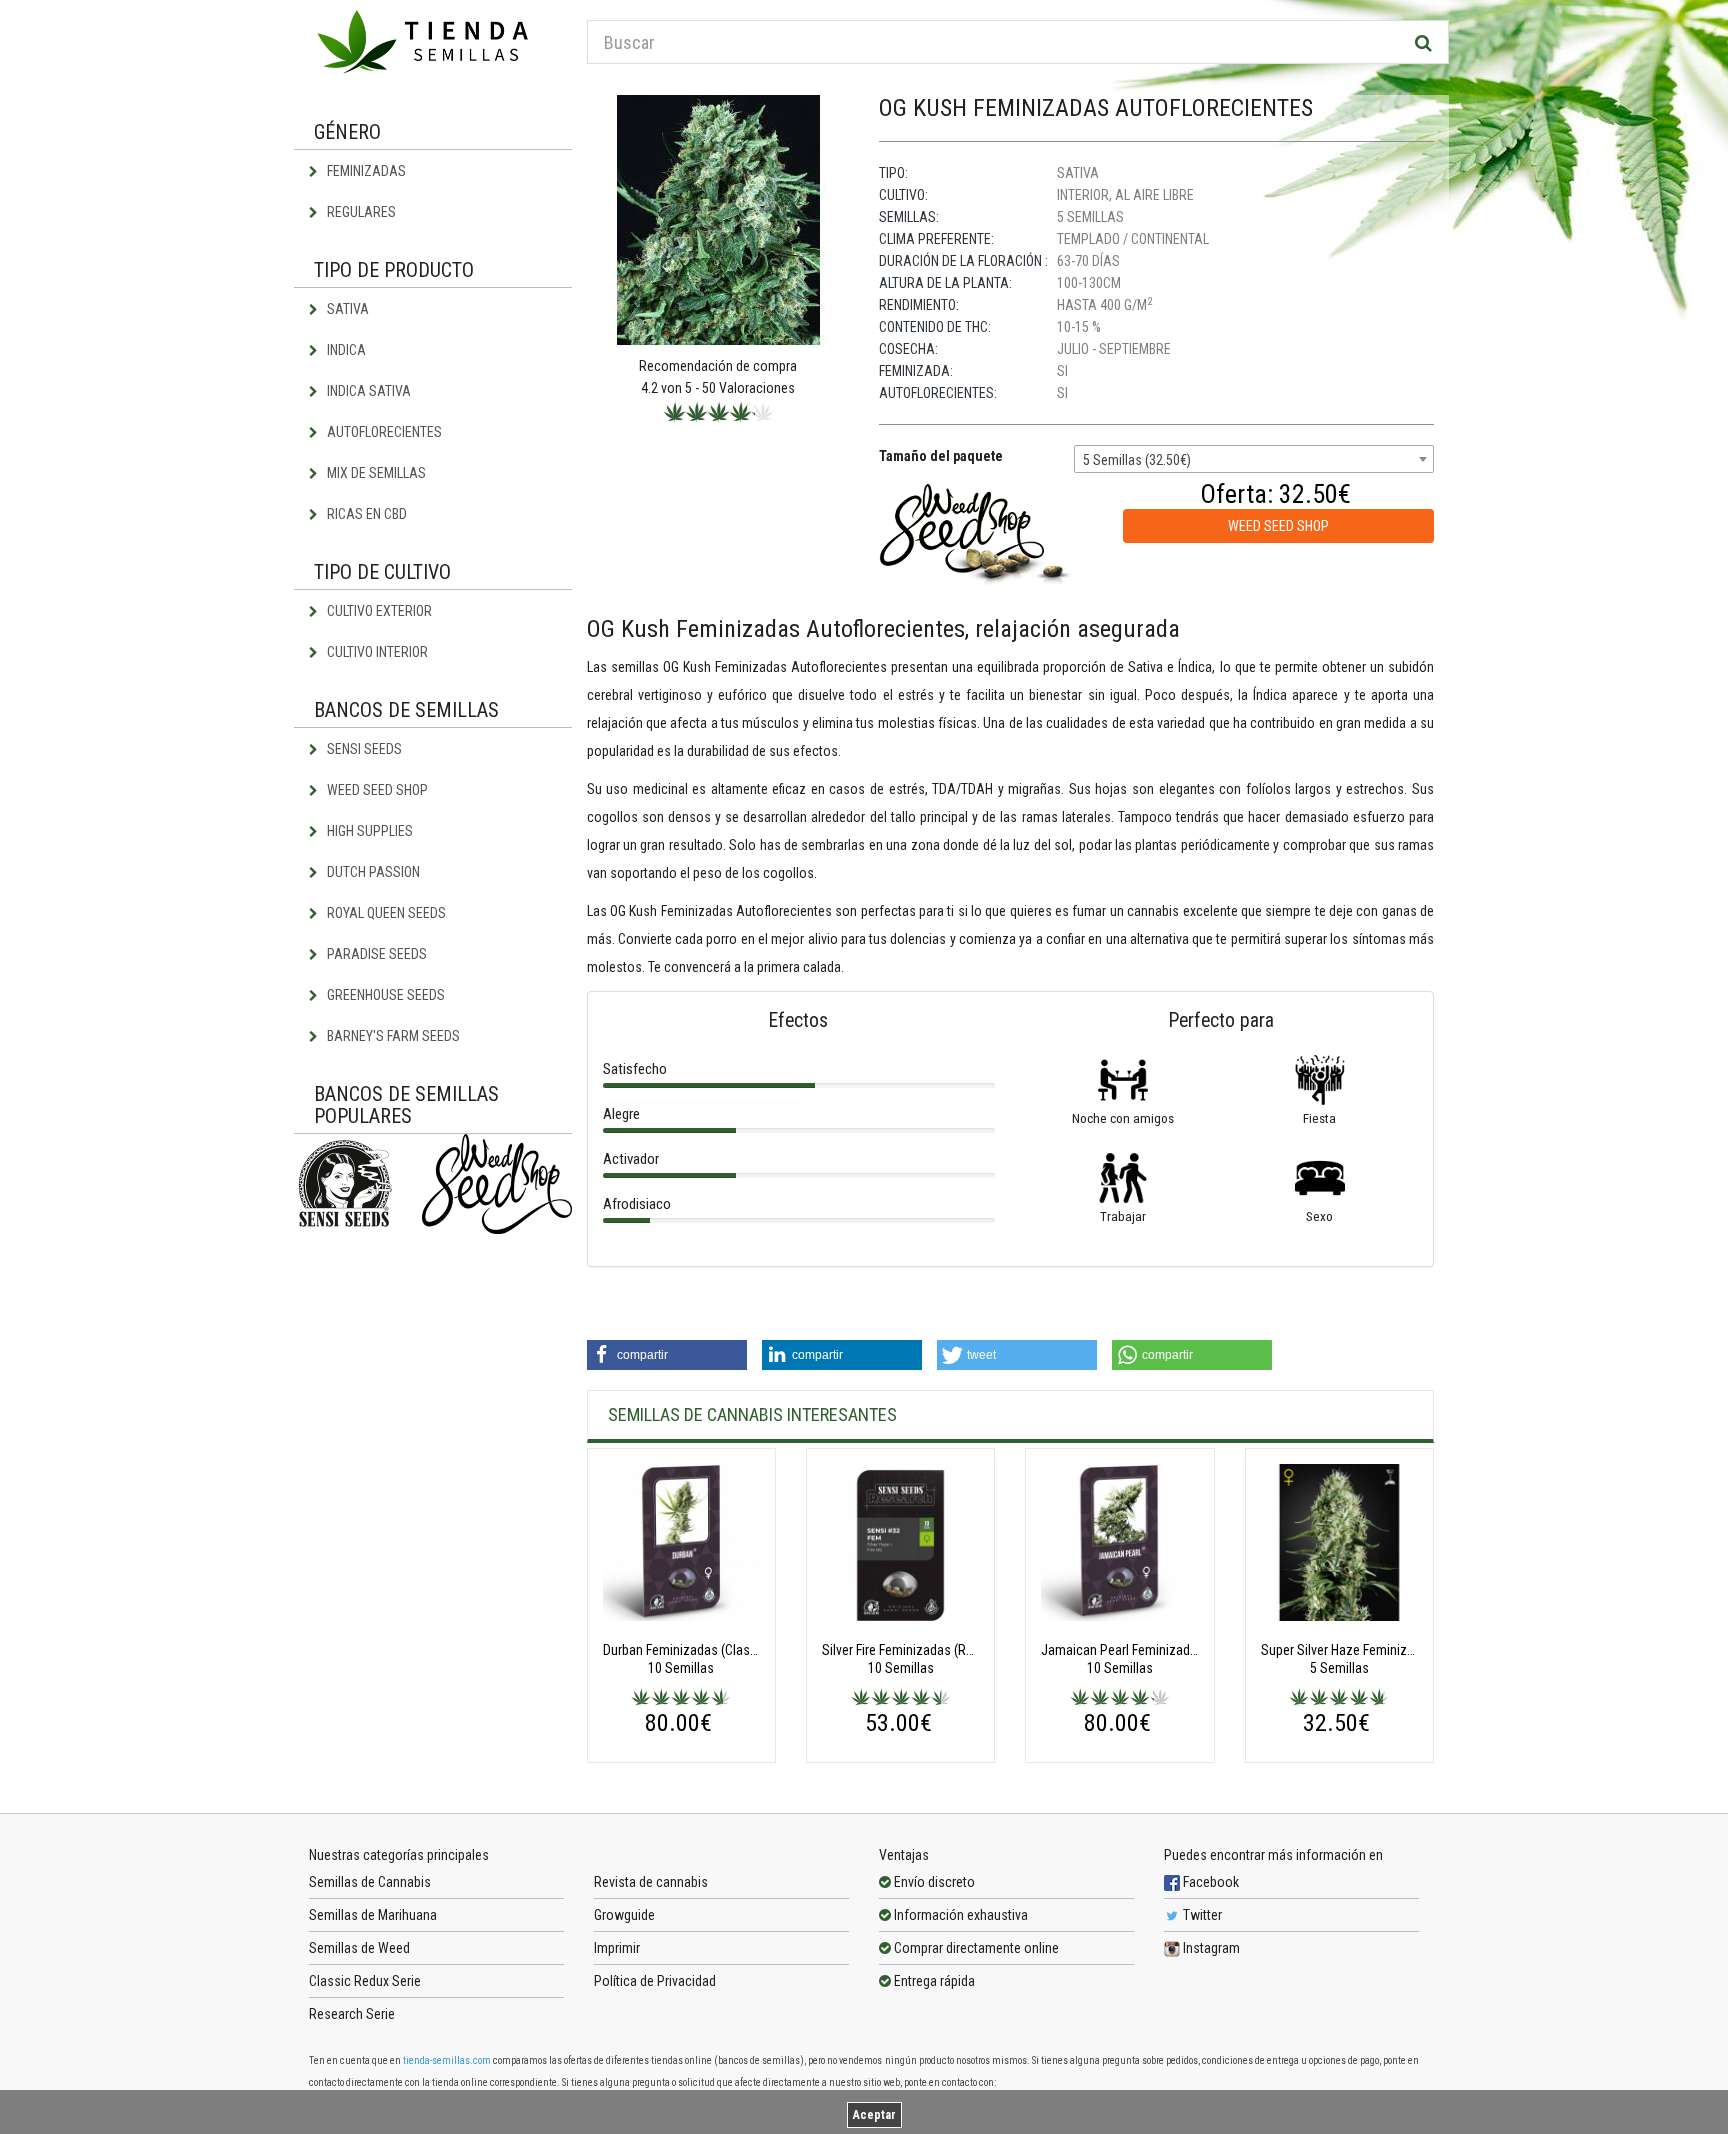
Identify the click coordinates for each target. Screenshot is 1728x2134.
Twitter (1201, 1915)
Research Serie (352, 2014)
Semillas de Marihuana (373, 1915)
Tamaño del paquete (941, 456)
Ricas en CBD (365, 514)
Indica (345, 350)
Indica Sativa (367, 391)
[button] (667, 1355)
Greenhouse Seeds (384, 995)
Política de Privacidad (655, 1981)
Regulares (360, 212)
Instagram (1210, 1948)
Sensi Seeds (363, 749)
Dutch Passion (372, 872)
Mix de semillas (375, 473)
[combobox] (1254, 459)
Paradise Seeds (375, 954)
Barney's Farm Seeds (392, 1036)
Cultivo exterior (378, 611)
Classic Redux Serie (365, 1981)
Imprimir (617, 1948)
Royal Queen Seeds (385, 913)
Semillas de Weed (359, 1948)
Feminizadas (365, 171)
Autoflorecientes (383, 432)
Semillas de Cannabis (370, 1882)
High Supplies (368, 831)
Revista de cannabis (651, 1882)
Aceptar (874, 2115)
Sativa (346, 309)
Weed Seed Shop (376, 790)
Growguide (624, 1915)
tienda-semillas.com (447, 2060)
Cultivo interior (376, 652)
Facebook (1209, 1882)
